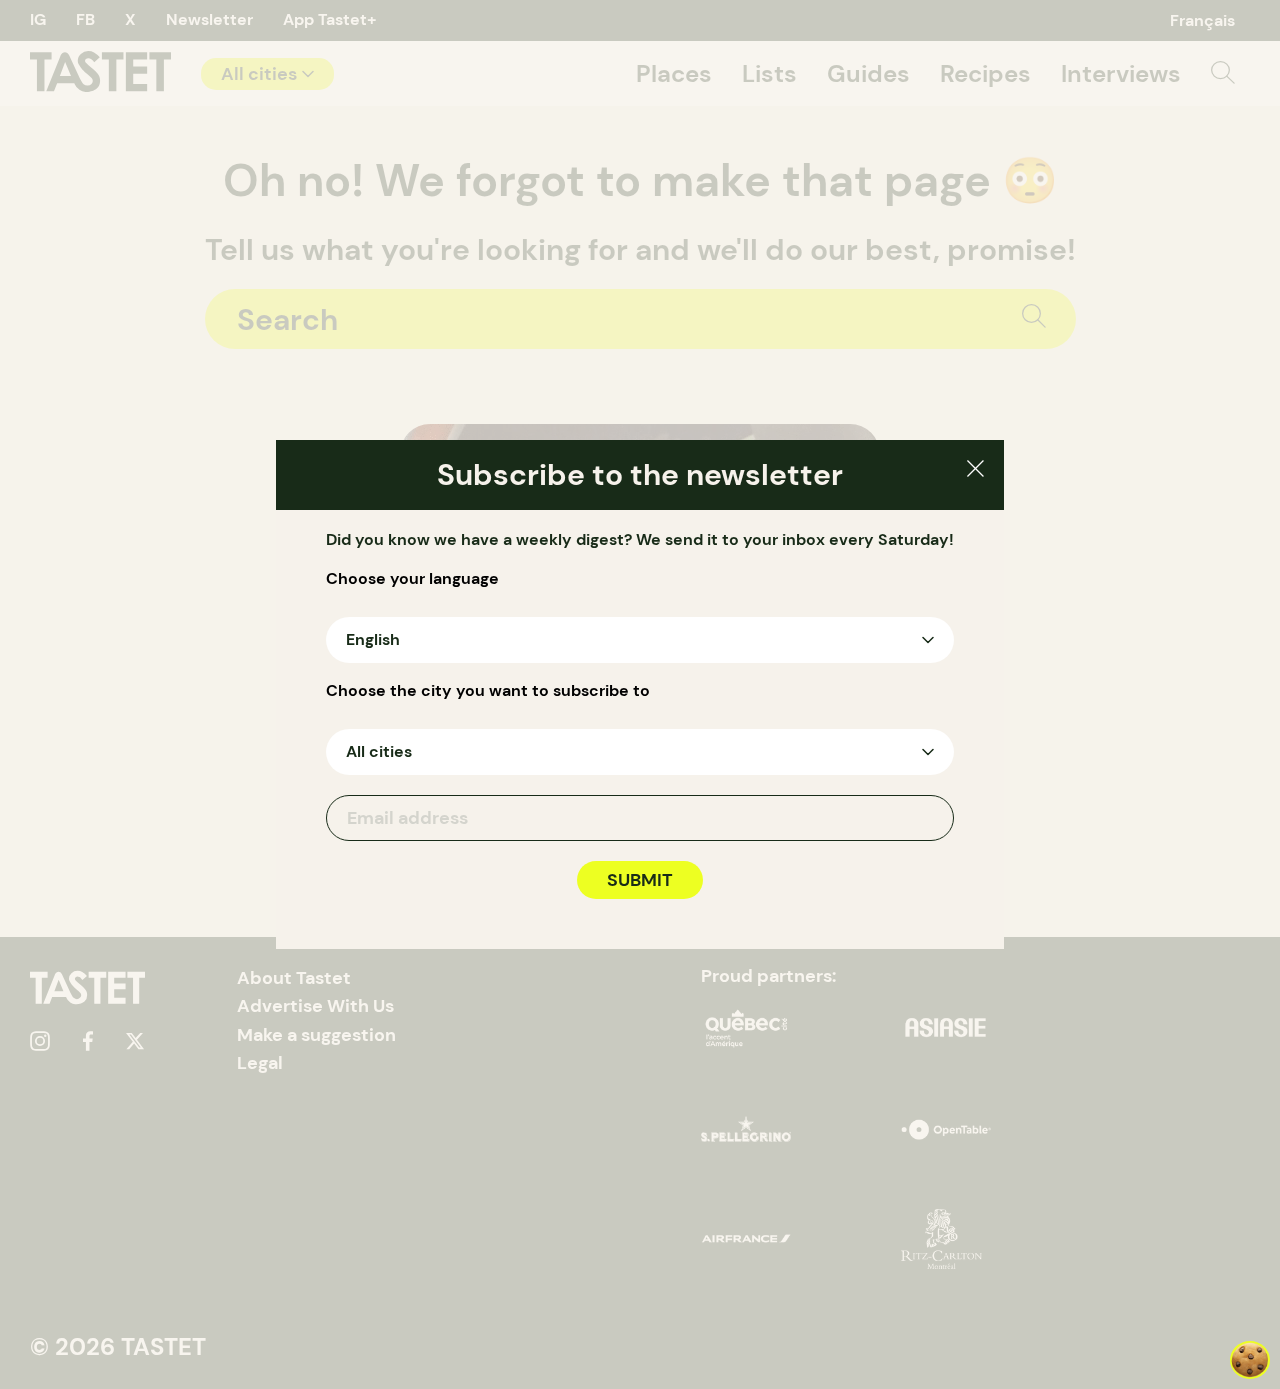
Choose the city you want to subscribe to (488, 691)
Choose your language (412, 579)
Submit (640, 880)
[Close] (975, 471)
